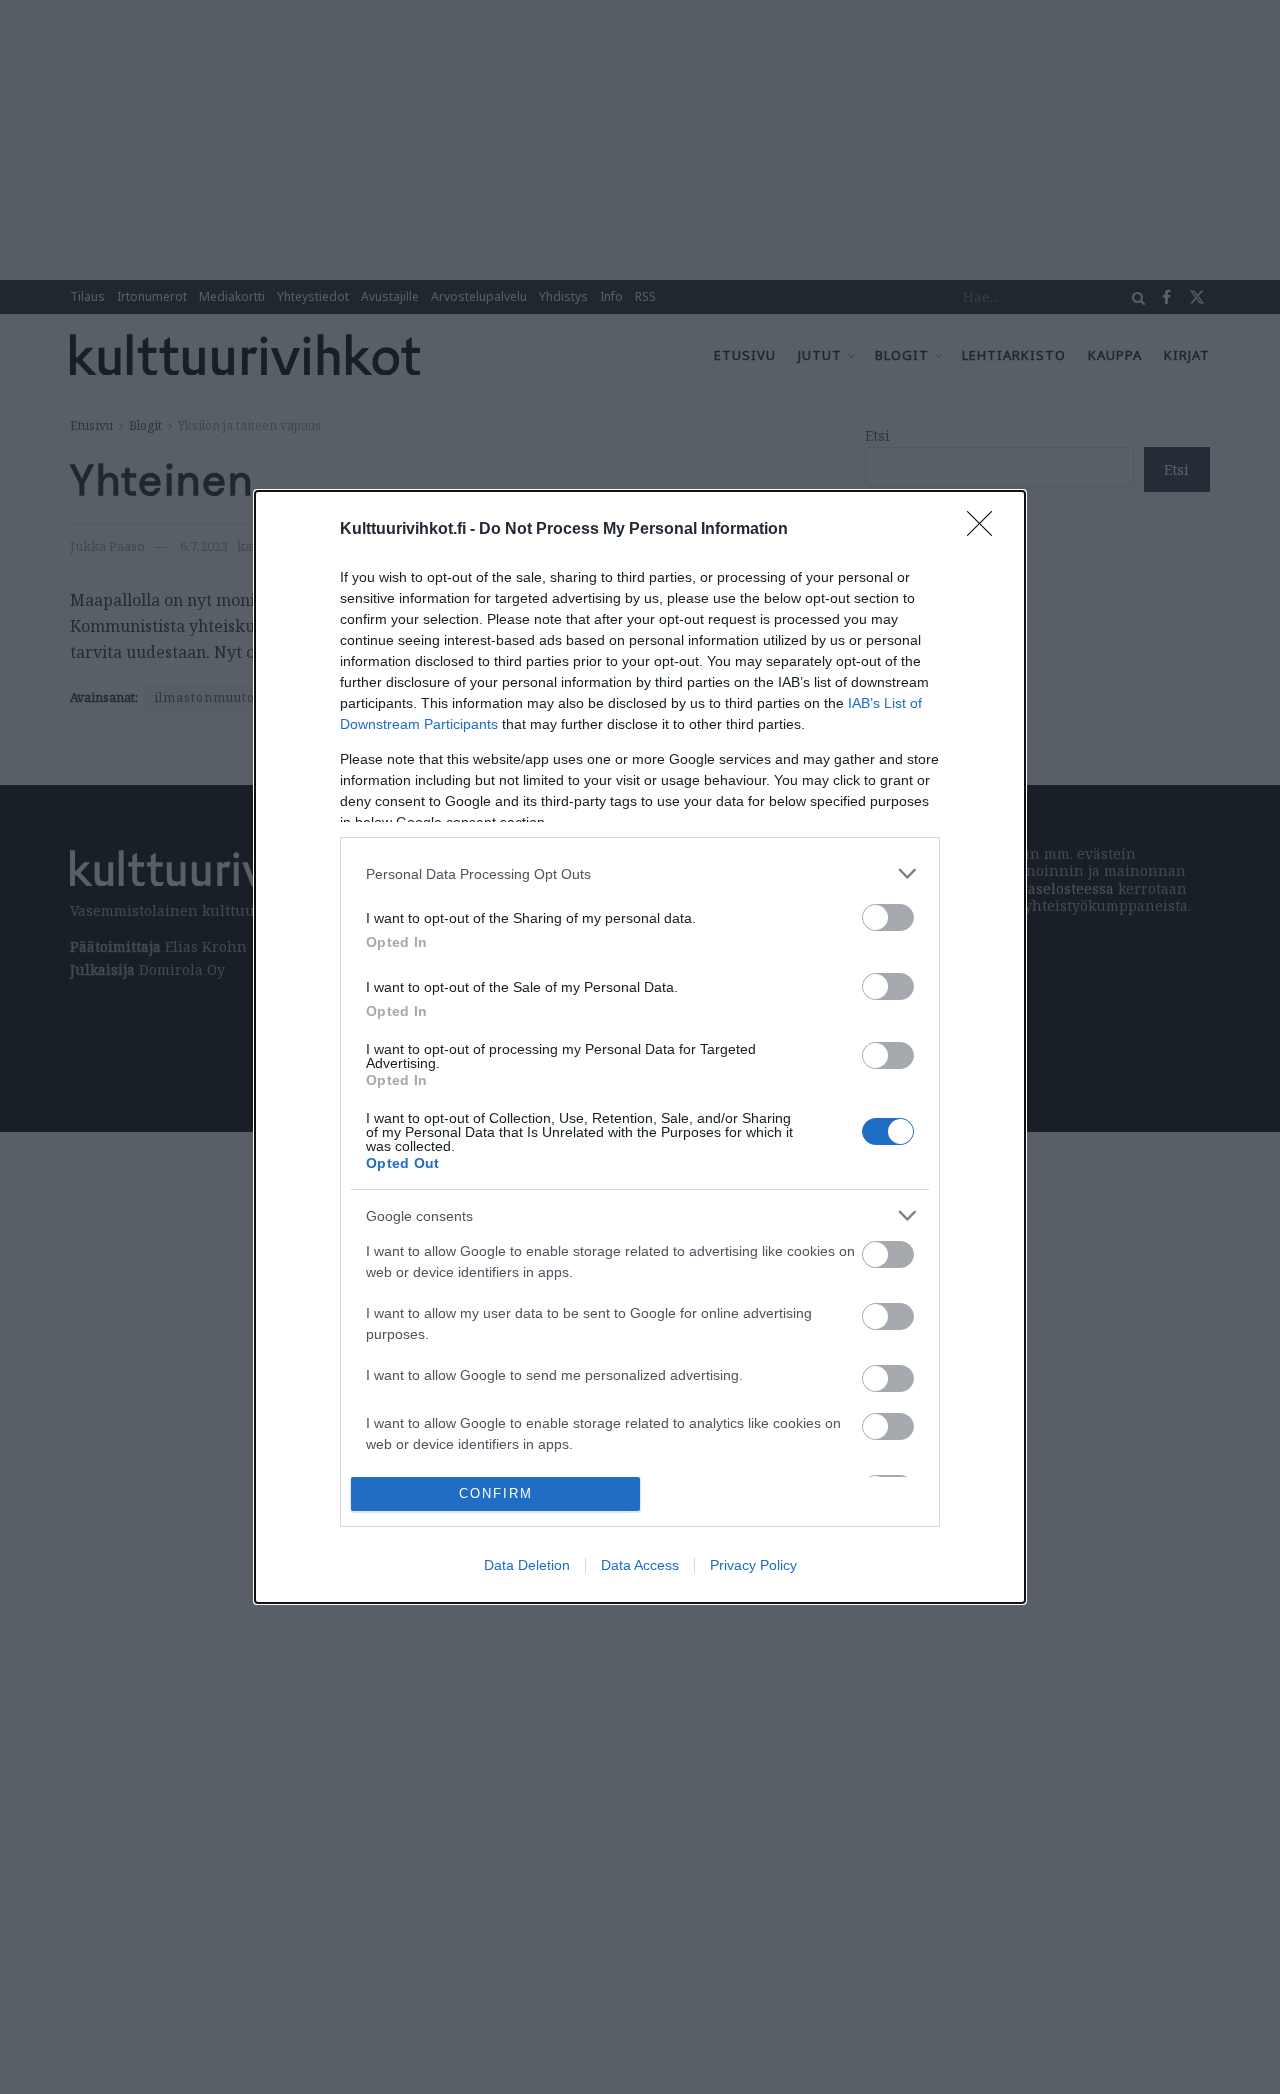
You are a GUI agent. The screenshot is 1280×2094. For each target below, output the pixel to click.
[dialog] (640, 1046)
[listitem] (640, 873)
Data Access (640, 1565)
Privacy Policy (753, 1565)
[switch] (888, 917)
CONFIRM (496, 1493)
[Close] (986, 530)
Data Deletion (527, 1565)
